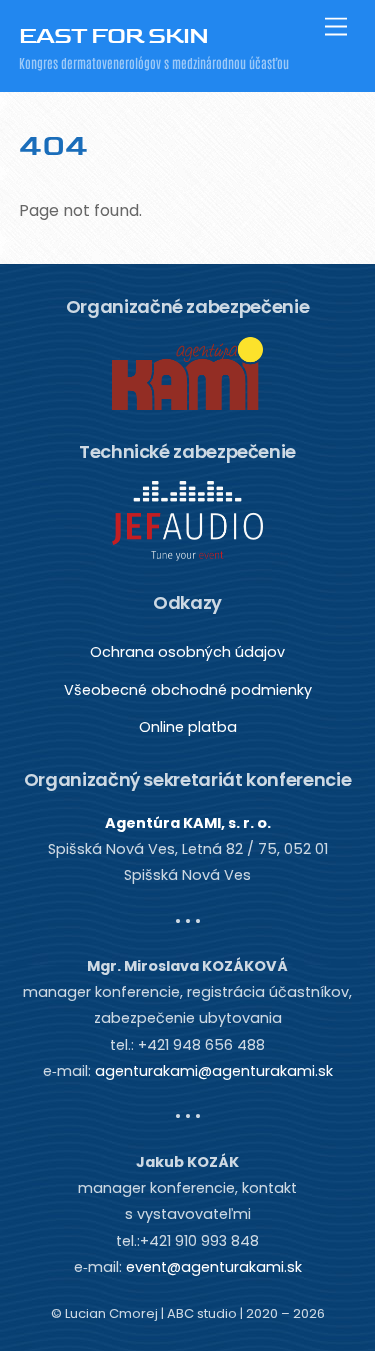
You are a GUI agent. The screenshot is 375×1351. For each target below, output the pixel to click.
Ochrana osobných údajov (187, 652)
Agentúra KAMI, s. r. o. (188, 823)
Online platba (188, 727)
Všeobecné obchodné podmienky (188, 690)
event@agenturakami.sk (214, 1267)
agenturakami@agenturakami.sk (214, 1071)
